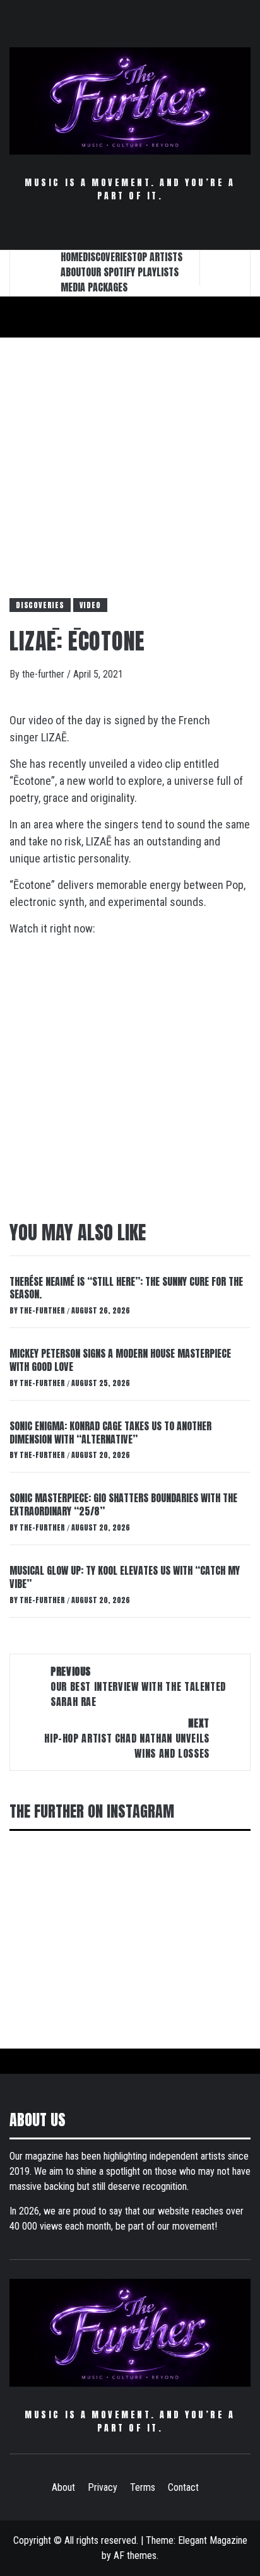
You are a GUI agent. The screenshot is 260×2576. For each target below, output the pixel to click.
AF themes (135, 2555)
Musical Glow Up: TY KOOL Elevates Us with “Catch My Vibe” (125, 1577)
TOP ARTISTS (157, 257)
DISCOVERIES (107, 257)
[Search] (225, 268)
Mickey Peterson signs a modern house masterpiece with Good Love (120, 1360)
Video (90, 605)
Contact (183, 2487)
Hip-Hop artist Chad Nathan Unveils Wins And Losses (127, 1738)
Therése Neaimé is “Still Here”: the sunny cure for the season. (126, 1288)
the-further (44, 674)
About (63, 2487)
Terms (143, 2487)
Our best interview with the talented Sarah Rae (138, 1686)
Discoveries (40, 605)
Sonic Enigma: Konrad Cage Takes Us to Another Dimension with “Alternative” (110, 1432)
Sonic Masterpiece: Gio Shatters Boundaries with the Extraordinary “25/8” (123, 1504)
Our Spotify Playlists (132, 272)
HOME (72, 257)
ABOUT (73, 272)
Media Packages (94, 287)
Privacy (103, 2487)
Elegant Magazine (213, 2540)
